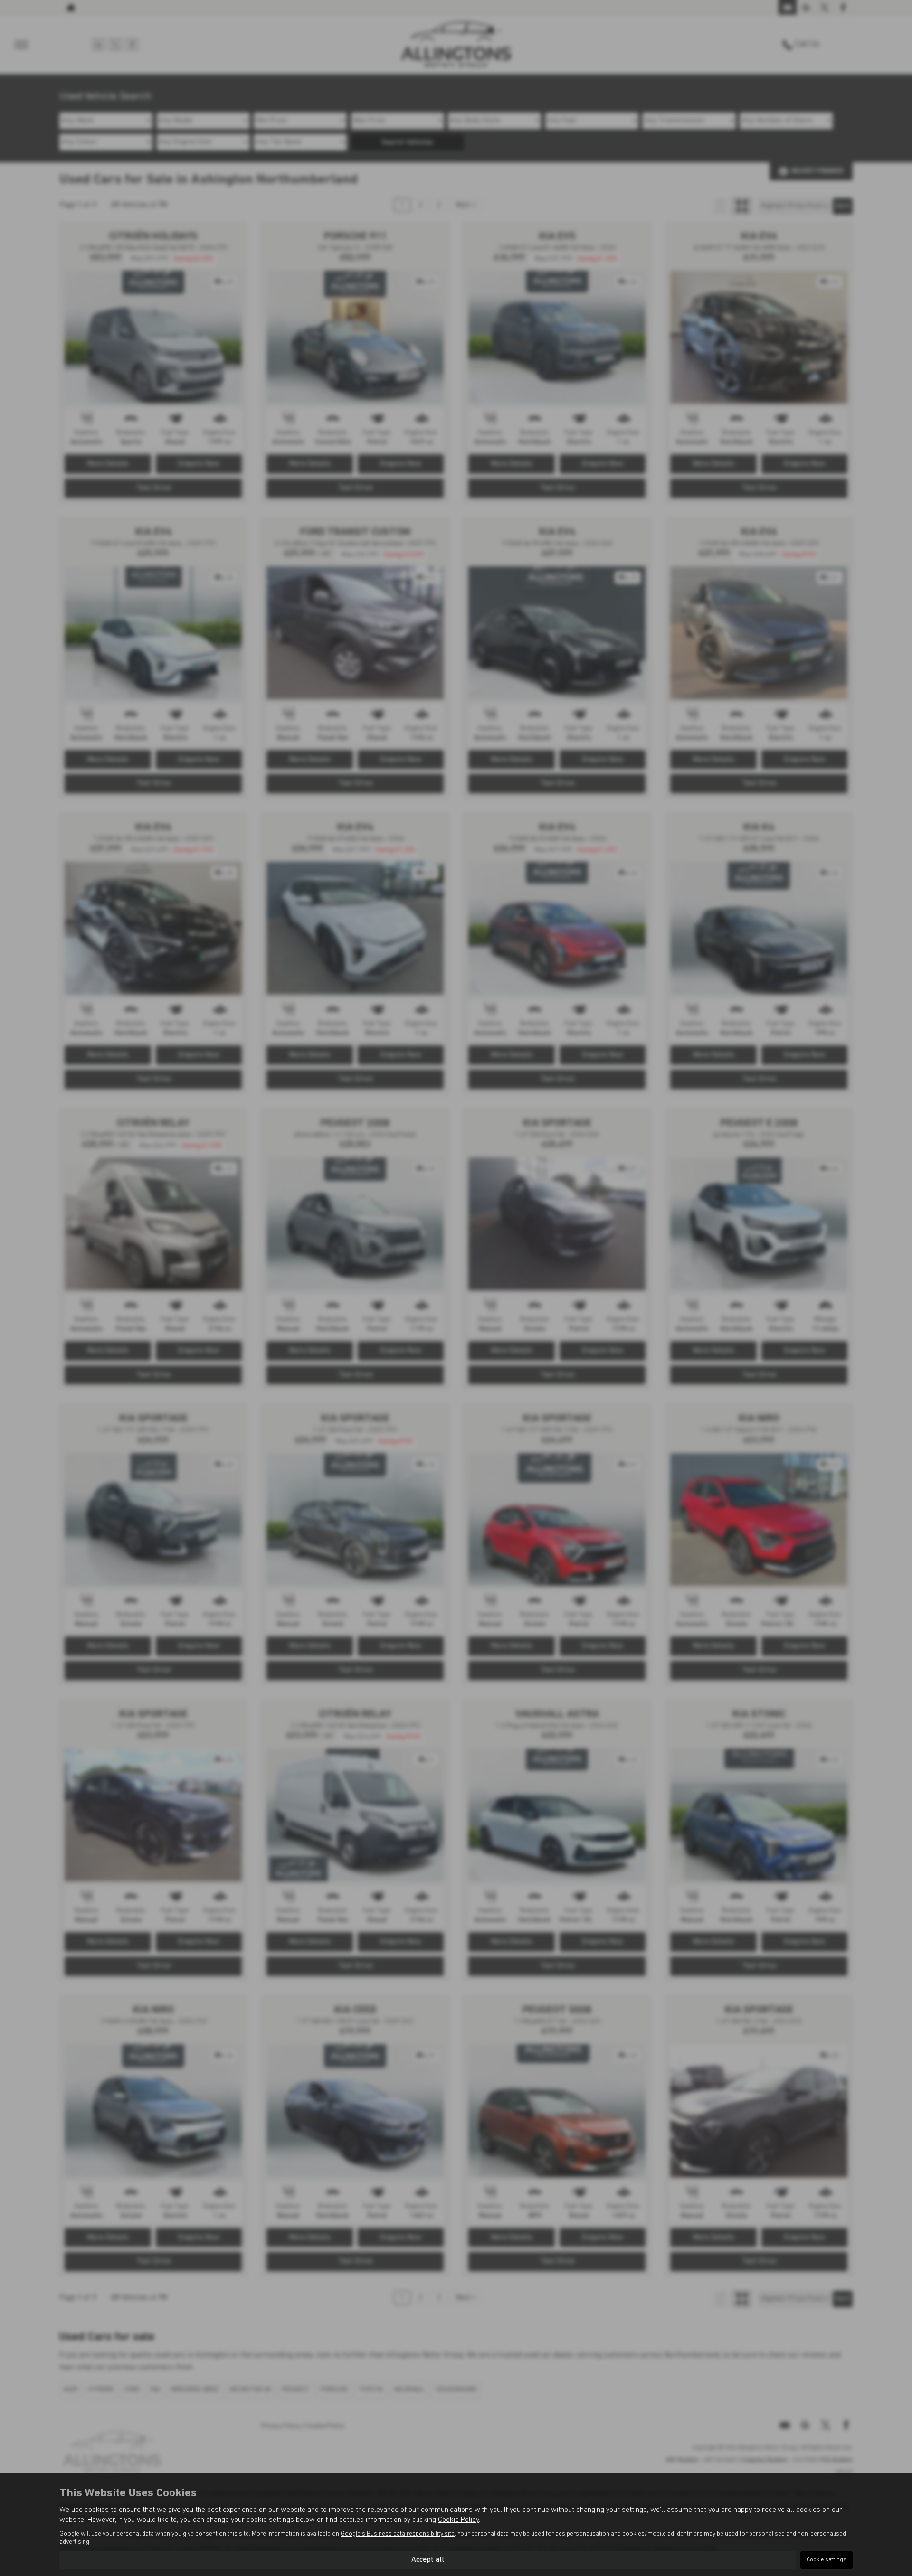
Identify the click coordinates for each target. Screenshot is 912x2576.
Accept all (428, 2560)
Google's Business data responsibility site (398, 2534)
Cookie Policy (458, 2520)
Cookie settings (826, 2560)
